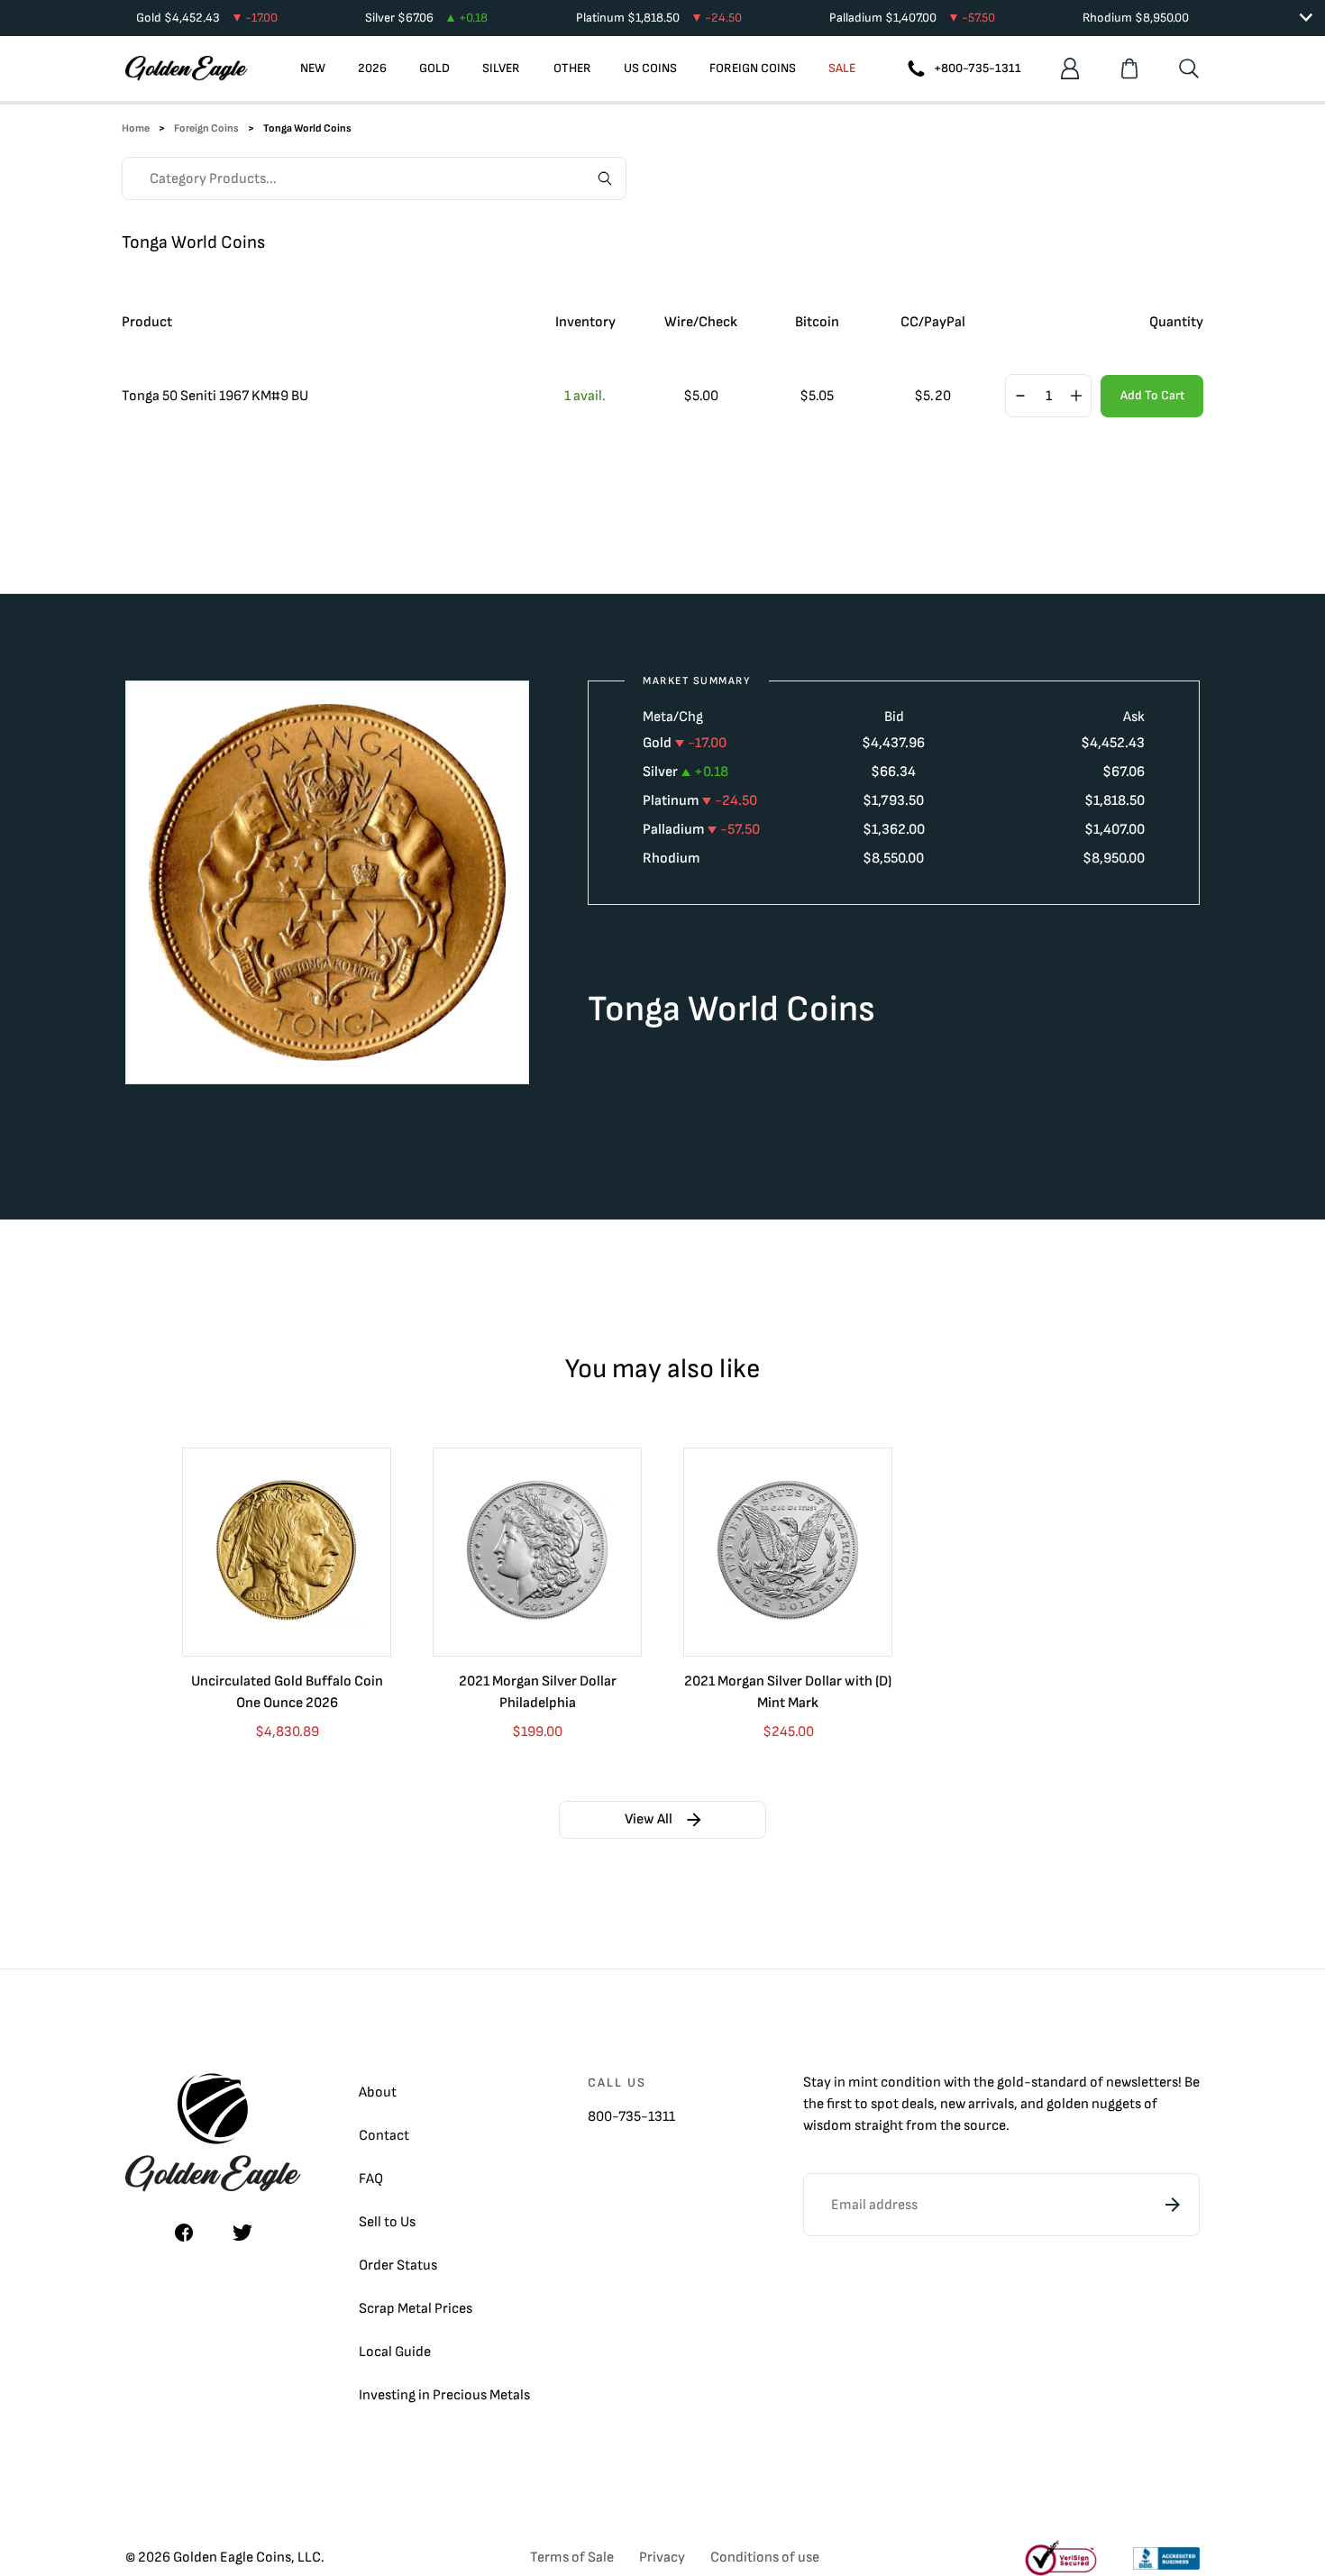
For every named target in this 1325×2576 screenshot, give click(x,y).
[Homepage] (187, 69)
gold (1010, 2083)
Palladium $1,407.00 (912, 18)
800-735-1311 (631, 2117)
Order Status (398, 2265)
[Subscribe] (1173, 2205)
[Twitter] (242, 2233)
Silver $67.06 (426, 18)
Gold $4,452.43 (207, 18)
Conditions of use (765, 2558)
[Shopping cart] (1129, 69)
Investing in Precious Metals (444, 2395)
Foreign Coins (206, 128)
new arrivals (977, 2104)
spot (885, 2104)
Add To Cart (1152, 395)
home (136, 128)
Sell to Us (387, 2222)
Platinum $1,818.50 (659, 18)
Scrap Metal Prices (416, 2309)
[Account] (1070, 69)
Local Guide (395, 2352)
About (378, 2092)
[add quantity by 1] (1076, 397)
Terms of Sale (572, 2558)
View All (649, 1819)
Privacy (662, 2558)
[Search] (1189, 69)
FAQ (371, 2179)
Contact (384, 2136)
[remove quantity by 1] (1020, 397)
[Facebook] (184, 2233)
